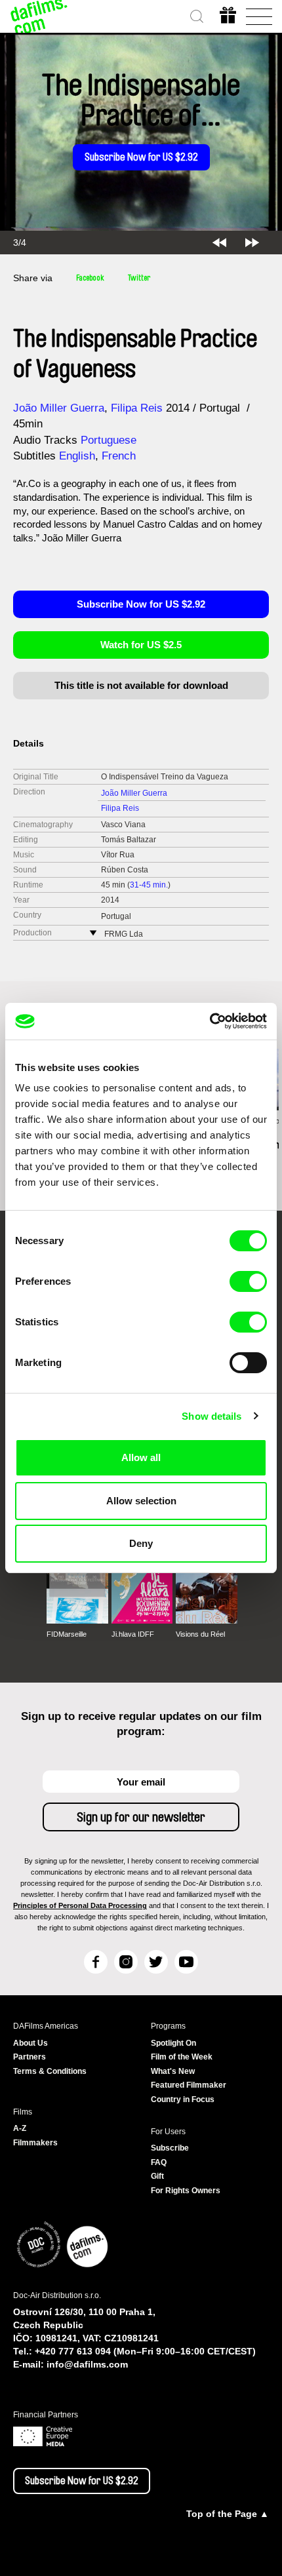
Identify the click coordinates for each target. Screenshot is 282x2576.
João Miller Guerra (59, 408)
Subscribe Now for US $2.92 (141, 157)
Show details (211, 1416)
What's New (173, 2071)
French (119, 456)
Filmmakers (35, 2143)
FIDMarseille (67, 1634)
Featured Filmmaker (189, 2085)
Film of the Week (182, 2057)
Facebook (90, 278)
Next (252, 243)
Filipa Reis (137, 408)
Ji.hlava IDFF (133, 1634)
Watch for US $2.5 (141, 645)
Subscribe (170, 2148)
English (77, 456)
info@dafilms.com (87, 2364)
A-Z (20, 2128)
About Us (30, 2043)
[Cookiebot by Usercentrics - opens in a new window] (210, 1021)
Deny (141, 1543)
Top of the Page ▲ (228, 2514)
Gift (157, 2176)
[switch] (248, 1281)
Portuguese (109, 440)
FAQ (159, 2162)
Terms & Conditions (50, 2071)
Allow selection (141, 1501)
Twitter (139, 278)
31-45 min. (149, 885)
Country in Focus (183, 2099)
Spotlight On (173, 2043)
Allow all (141, 1457)
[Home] (39, 16)
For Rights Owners (186, 2191)
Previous (219, 243)
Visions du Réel (200, 1634)
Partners (30, 2057)
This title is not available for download (141, 685)
